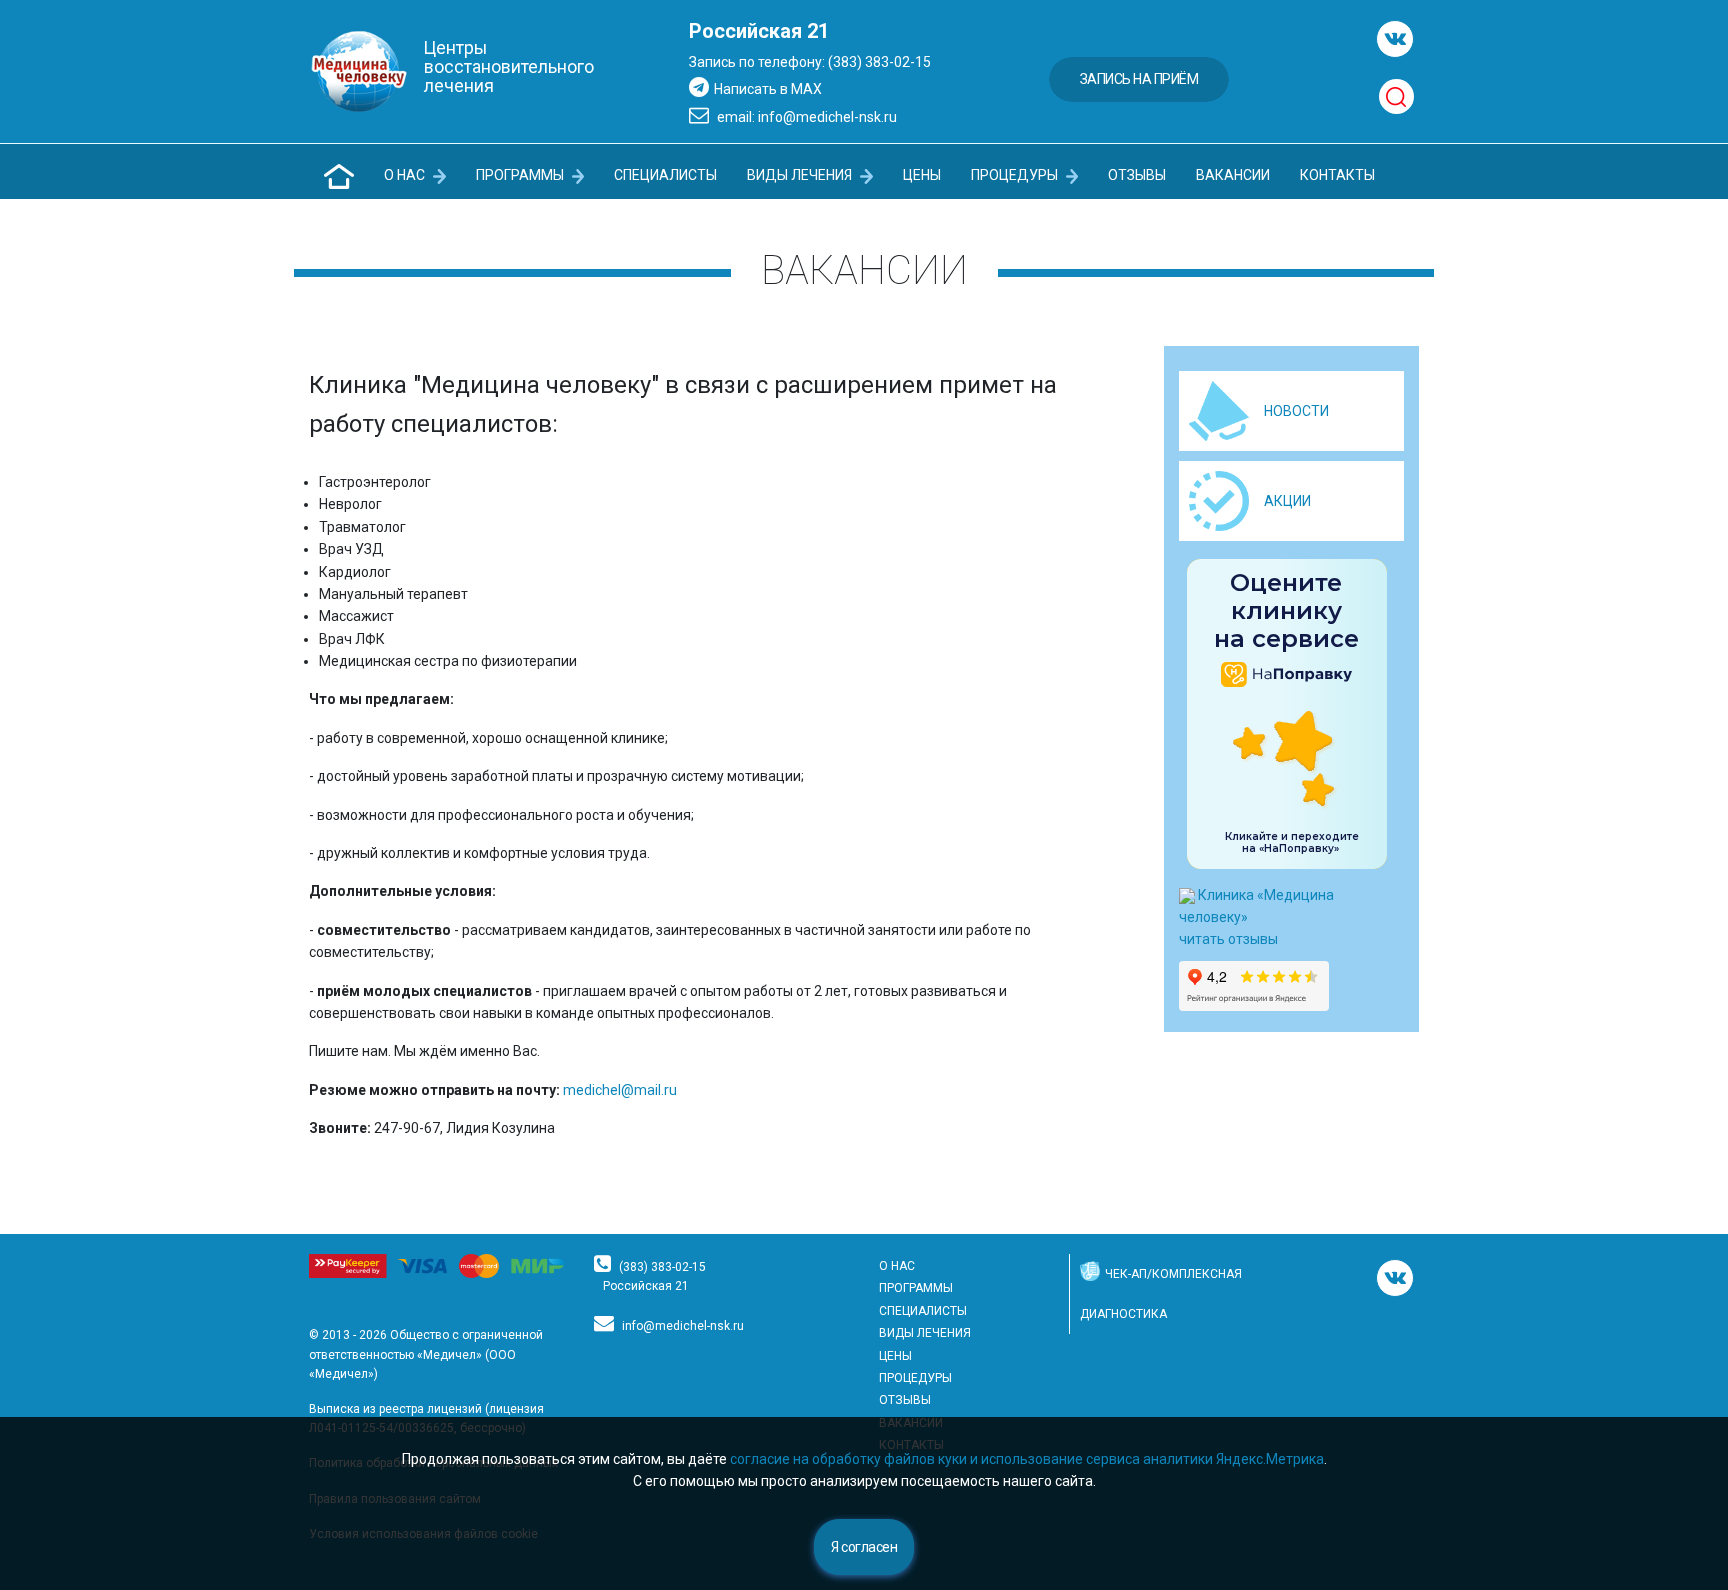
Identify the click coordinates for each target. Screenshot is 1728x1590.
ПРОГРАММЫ (521, 175)
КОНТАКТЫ (1337, 175)
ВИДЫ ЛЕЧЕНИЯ (801, 175)
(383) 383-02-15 (662, 1267)
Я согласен (864, 1547)
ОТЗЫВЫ (1137, 175)
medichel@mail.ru (621, 1090)
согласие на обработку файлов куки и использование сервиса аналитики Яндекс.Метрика (1027, 1459)
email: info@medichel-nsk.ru (805, 117)
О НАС (406, 175)
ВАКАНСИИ (1233, 175)
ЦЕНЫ (922, 175)
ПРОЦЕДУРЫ (1016, 175)
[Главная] (339, 176)
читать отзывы (1228, 939)
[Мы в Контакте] (1395, 39)
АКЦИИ (1287, 501)
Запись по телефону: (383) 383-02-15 (810, 62)
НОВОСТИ (1296, 411)
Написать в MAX (768, 89)
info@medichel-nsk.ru (683, 1326)
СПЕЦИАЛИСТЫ (665, 175)
